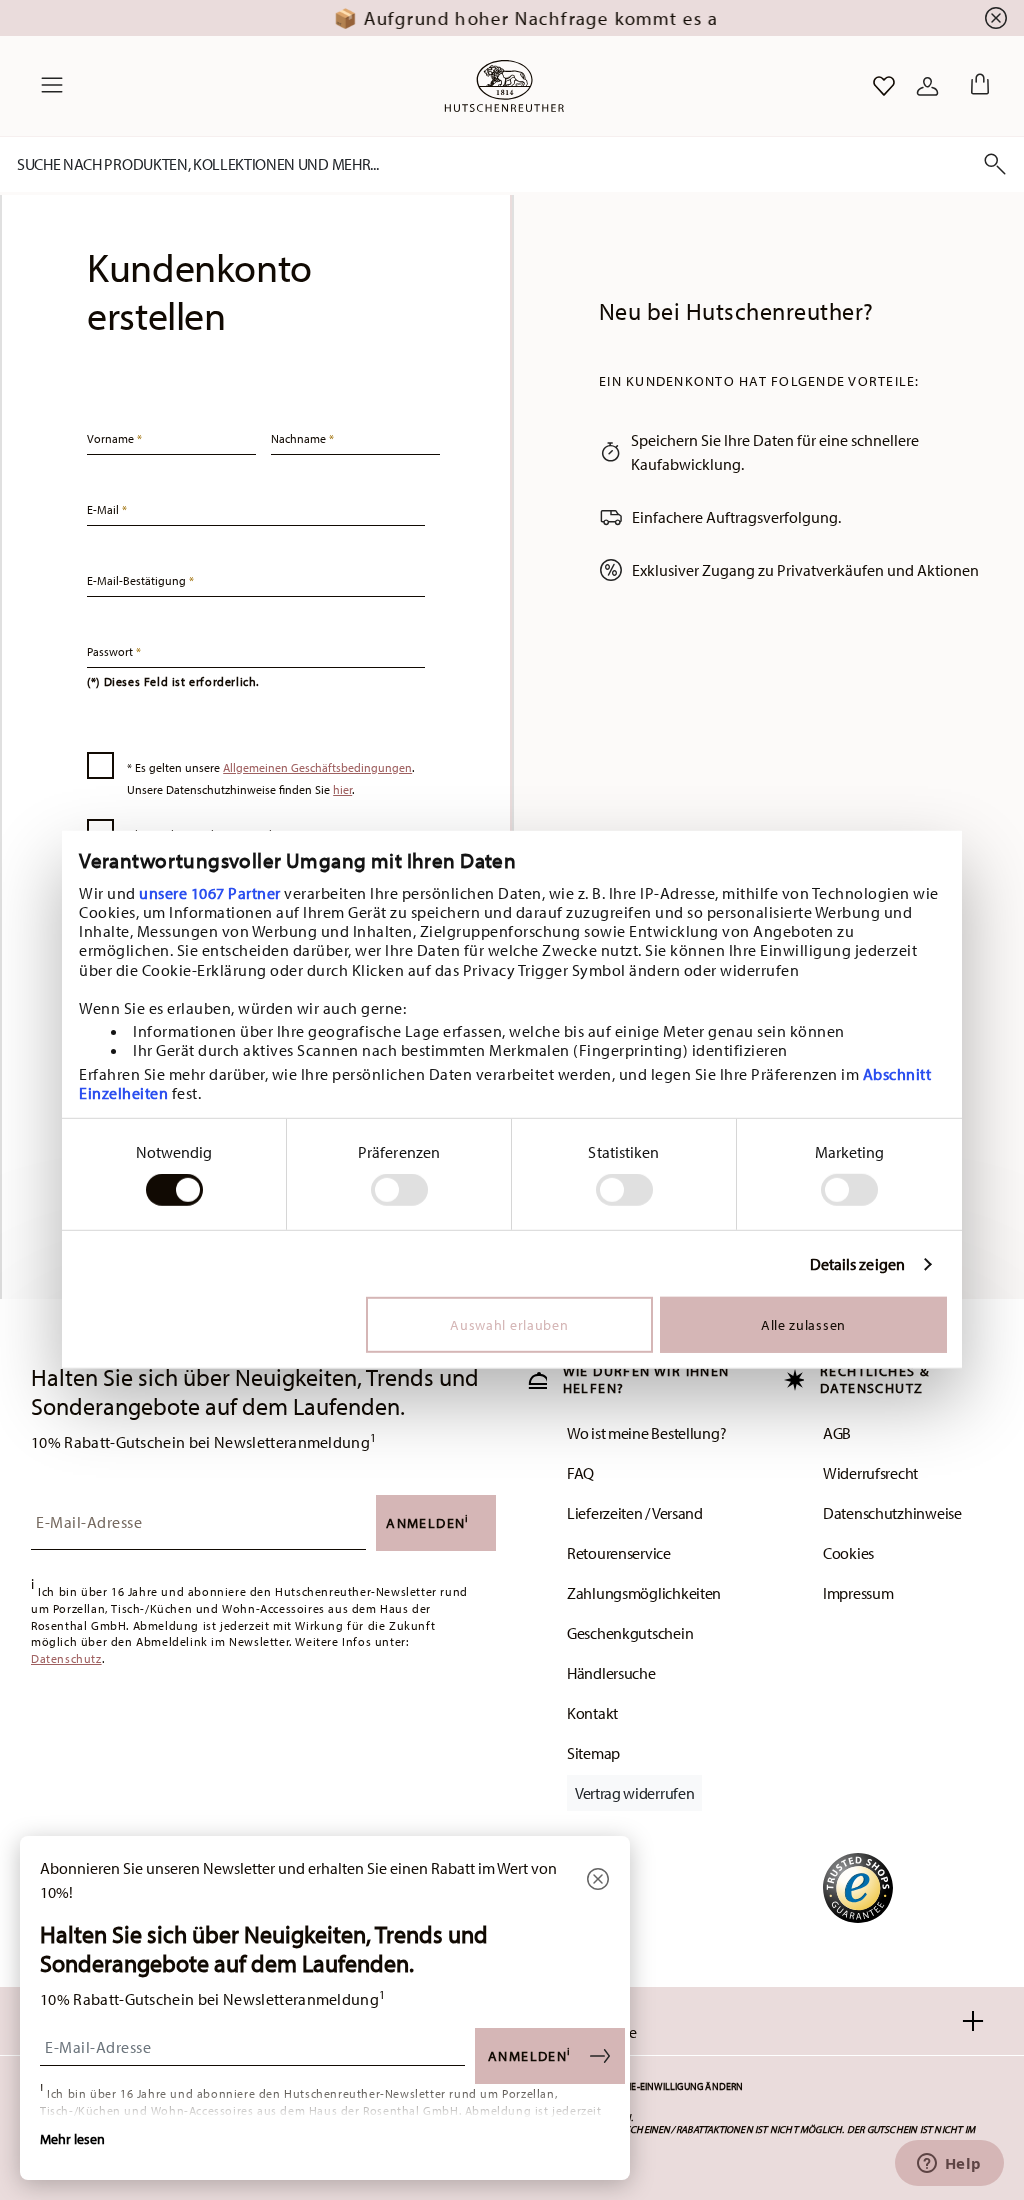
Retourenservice (619, 1553)
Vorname (112, 438)
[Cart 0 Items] (976, 86)
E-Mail (104, 509)
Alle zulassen (803, 1325)
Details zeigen (857, 1264)
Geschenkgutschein (630, 1633)
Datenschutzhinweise (892, 1513)
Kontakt (592, 1713)
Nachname (300, 438)
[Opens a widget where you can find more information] (949, 2165)
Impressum (858, 1593)
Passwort (111, 651)
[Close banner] (996, 18)
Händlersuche (611, 1673)
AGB (837, 1433)
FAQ (580, 1473)
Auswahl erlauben (509, 1325)
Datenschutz (66, 1659)
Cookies (848, 1553)
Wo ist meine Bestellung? (646, 1433)
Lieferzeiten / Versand (635, 1513)
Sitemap (593, 1753)
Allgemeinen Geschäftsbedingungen (317, 767)
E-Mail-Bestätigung (138, 580)
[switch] (399, 1190)
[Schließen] (598, 1880)
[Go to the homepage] (504, 86)
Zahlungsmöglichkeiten (644, 1593)
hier (342, 789)
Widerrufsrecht (870, 1473)
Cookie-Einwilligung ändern (673, 2086)
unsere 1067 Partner (210, 892)
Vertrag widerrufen (634, 1793)
